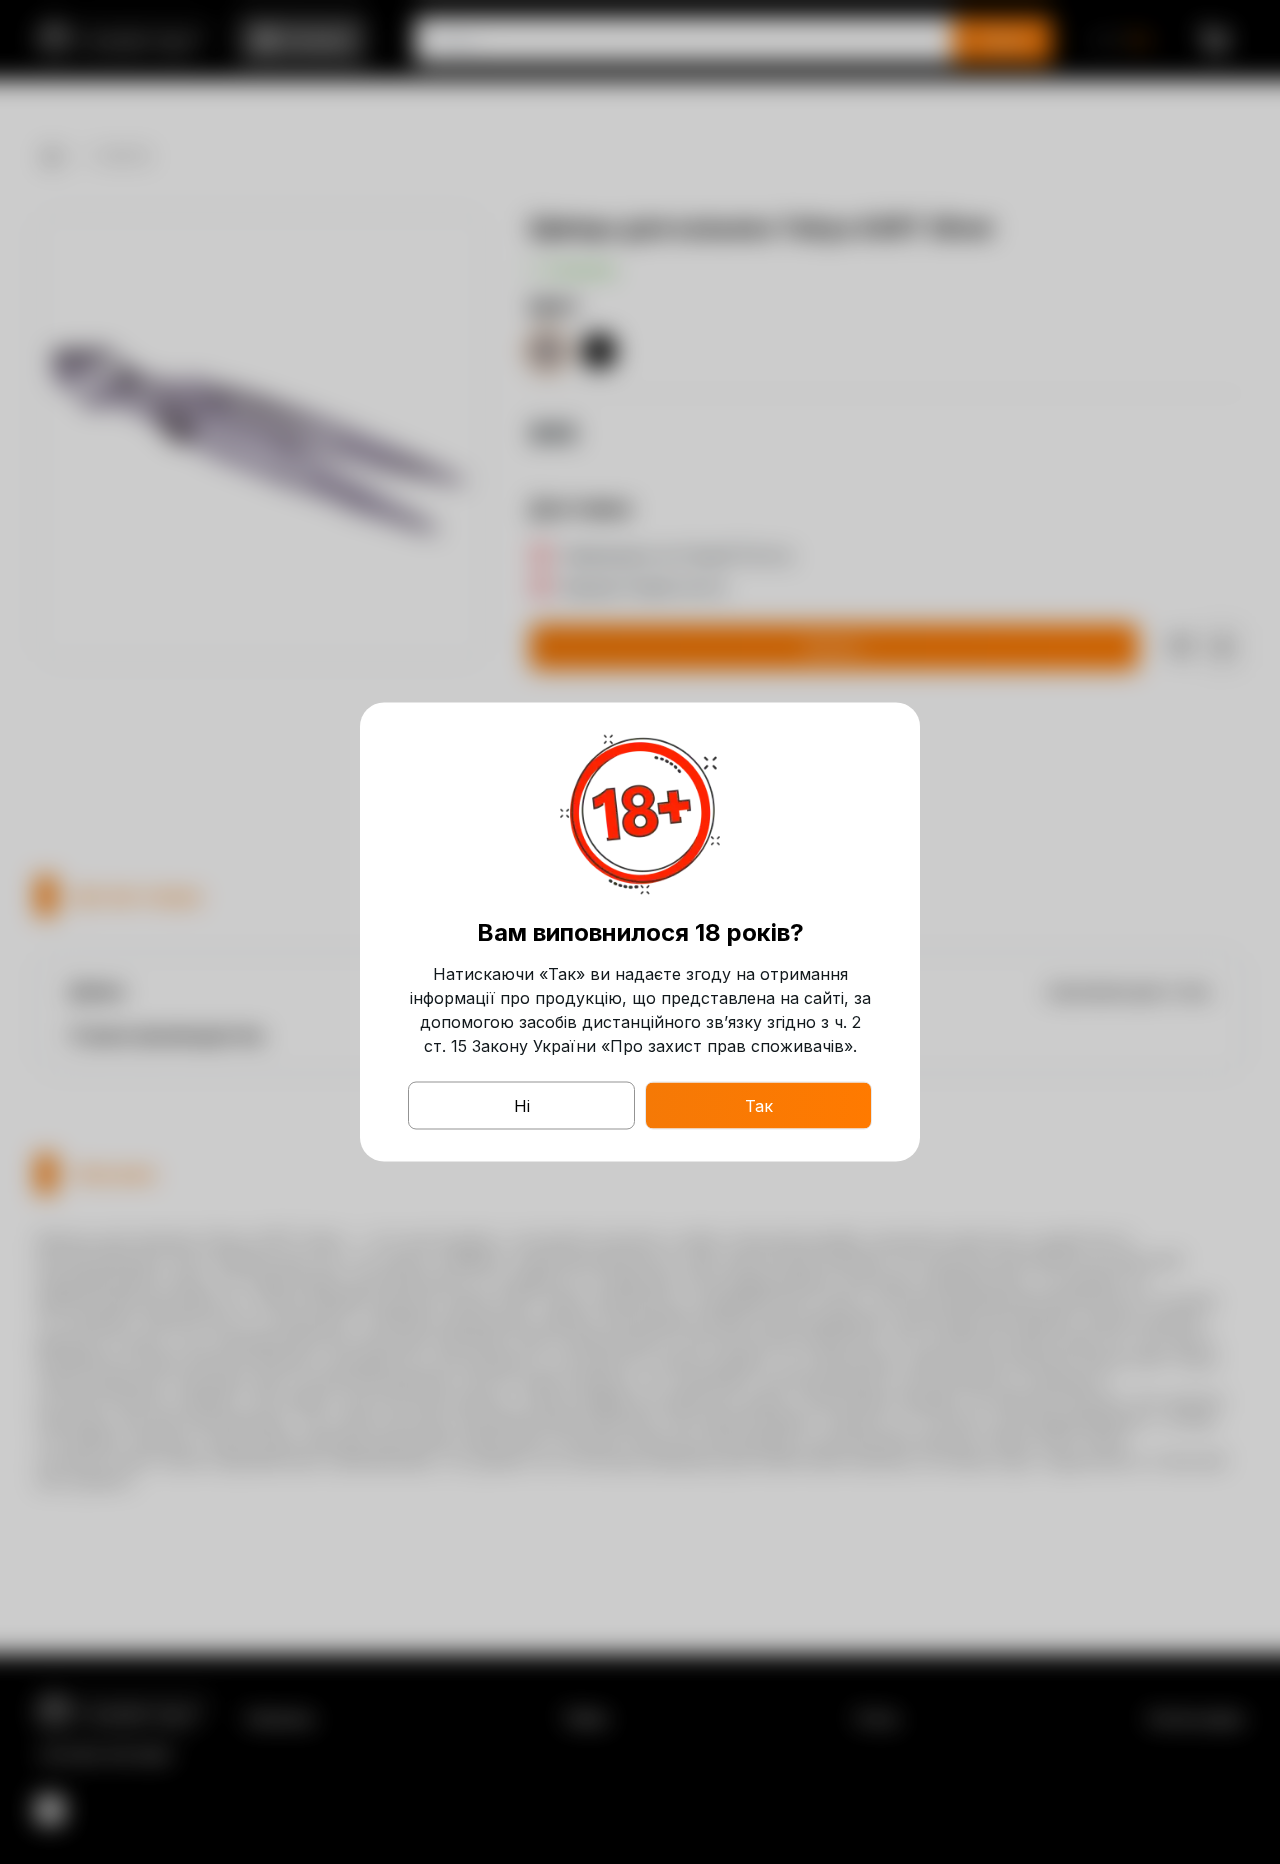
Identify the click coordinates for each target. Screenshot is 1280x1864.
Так (759, 1106)
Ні (522, 1106)
